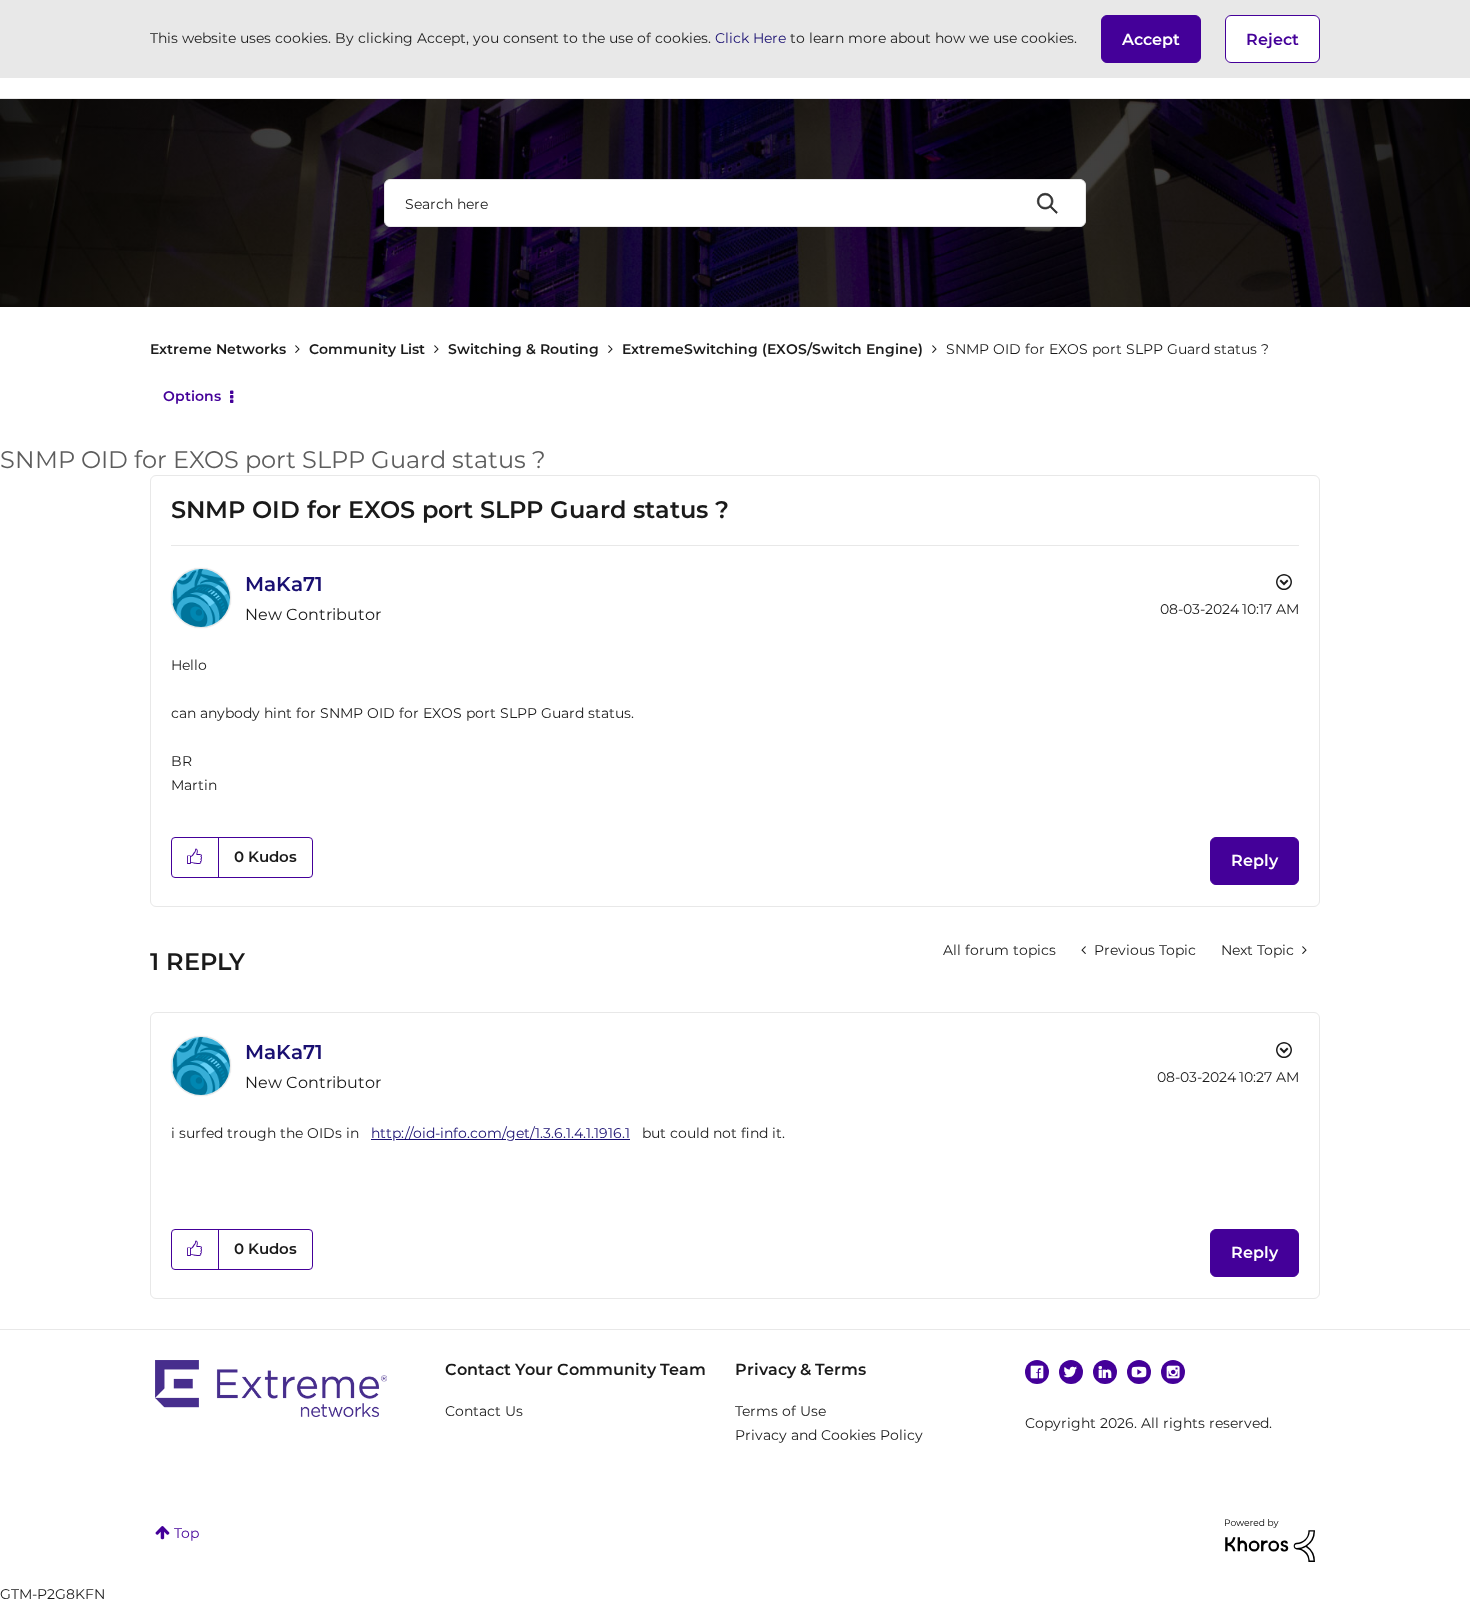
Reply (1254, 860)
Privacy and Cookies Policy (829, 1435)
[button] (1151, 39)
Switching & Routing (523, 349)
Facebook (1037, 1372)
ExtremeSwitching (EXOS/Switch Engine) (772, 349)
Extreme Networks (218, 349)
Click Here (750, 38)
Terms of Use (780, 1411)
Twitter (1071, 1372)
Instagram (1173, 1372)
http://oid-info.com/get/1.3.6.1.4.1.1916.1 (500, 1133)
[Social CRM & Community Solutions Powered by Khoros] (1270, 1539)
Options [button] (192, 396)
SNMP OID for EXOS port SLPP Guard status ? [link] (1107, 349)
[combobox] (735, 203)
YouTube (1139, 1372)
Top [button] (186, 1533)
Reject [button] (1272, 39)
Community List (367, 349)
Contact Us (484, 1411)
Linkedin (1105, 1372)
